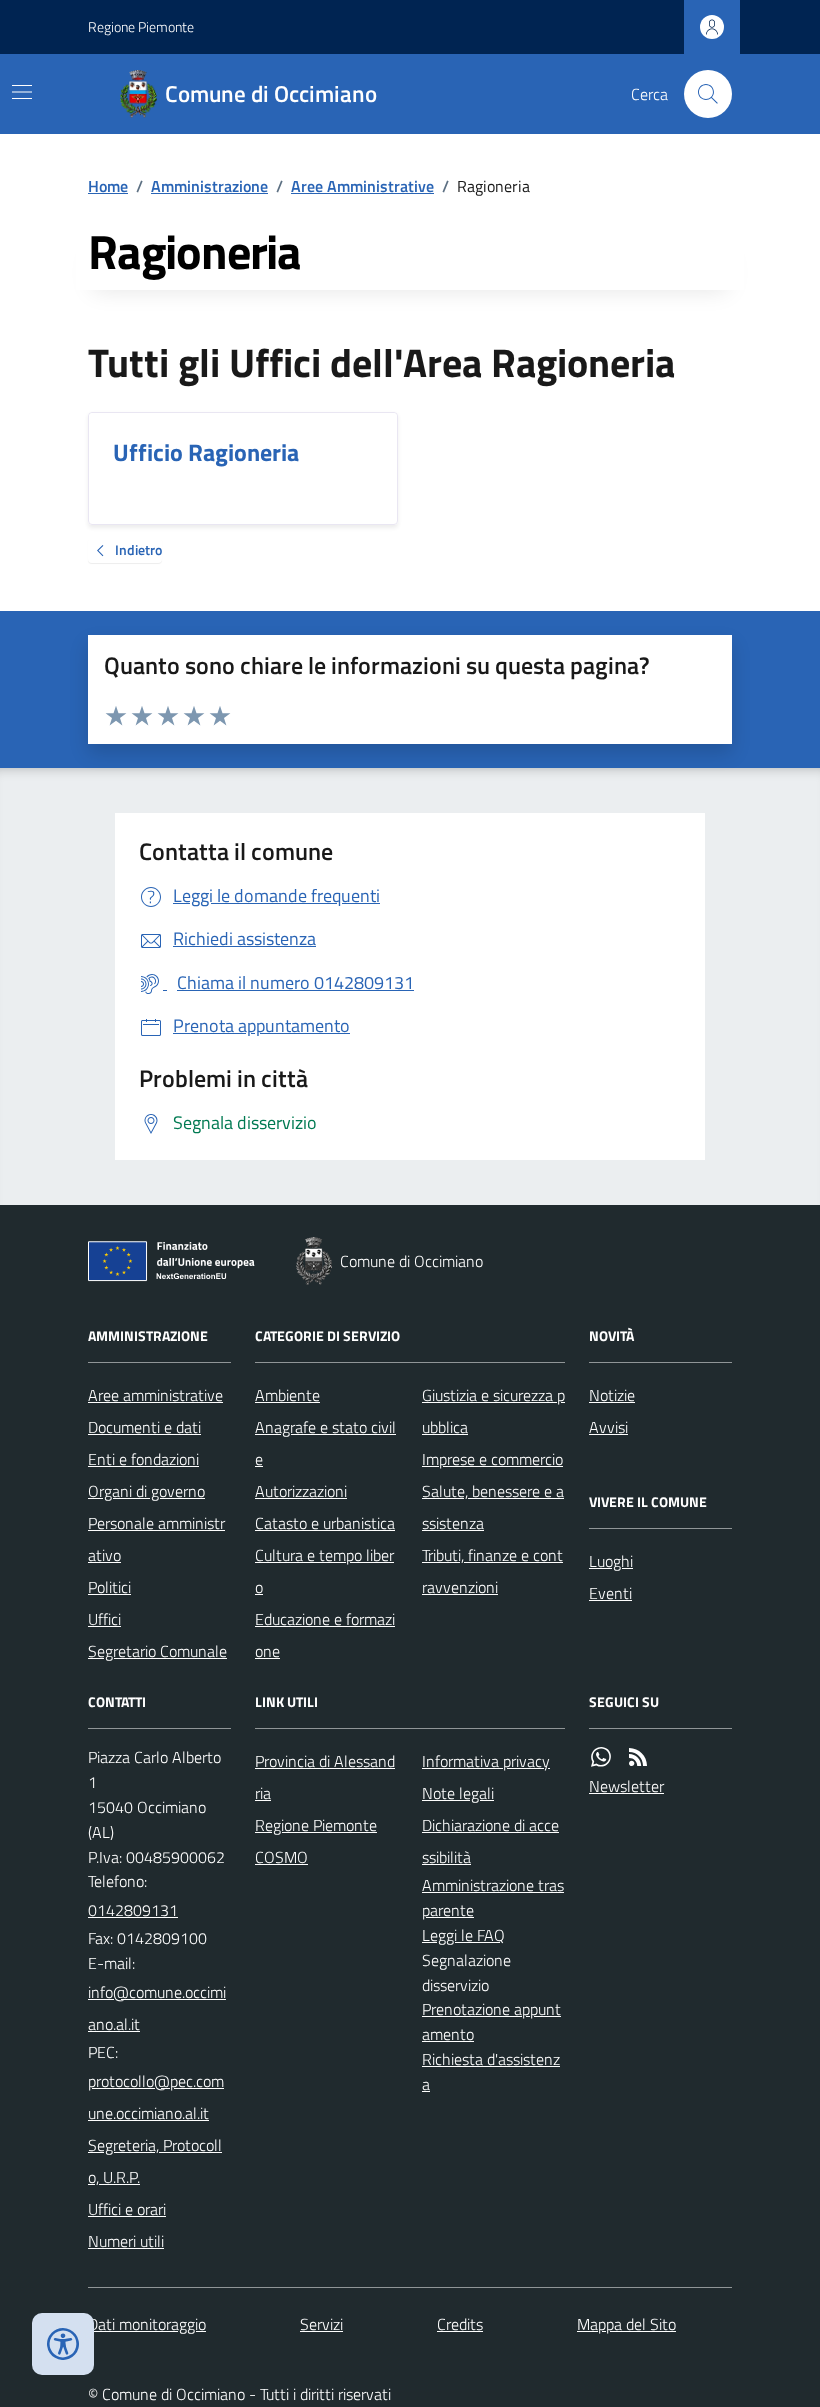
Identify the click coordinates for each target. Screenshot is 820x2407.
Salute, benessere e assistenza (493, 1507)
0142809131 (133, 1910)
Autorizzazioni (301, 1491)
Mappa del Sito (626, 2324)
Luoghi (611, 1561)
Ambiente (287, 1395)
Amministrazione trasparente (493, 1897)
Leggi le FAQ (463, 1935)
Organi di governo (146, 1491)
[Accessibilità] (63, 2344)
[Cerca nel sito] (700, 94)
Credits (460, 2324)
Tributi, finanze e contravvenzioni (492, 1571)
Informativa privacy (486, 1761)
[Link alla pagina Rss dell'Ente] (638, 1757)
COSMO (281, 1857)
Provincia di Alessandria (325, 1777)
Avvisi (608, 1427)
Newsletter (626, 1786)
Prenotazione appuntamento (491, 2021)
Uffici (104, 1619)
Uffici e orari (127, 2209)
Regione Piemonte (141, 26)
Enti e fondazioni (143, 1459)
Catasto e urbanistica (325, 1523)
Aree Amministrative (362, 186)
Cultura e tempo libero (324, 1571)
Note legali (458, 1793)
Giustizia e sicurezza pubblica (493, 1411)
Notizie (612, 1395)
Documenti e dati (144, 1427)
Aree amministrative (155, 1395)
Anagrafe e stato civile (325, 1443)
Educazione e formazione (325, 1635)
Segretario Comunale (157, 1651)
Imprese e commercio (492, 1459)
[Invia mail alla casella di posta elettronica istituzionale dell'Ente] (159, 2008)
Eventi (610, 1593)
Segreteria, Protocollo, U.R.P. (155, 2161)
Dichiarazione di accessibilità (490, 1841)
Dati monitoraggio (147, 2324)
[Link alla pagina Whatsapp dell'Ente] (601, 1757)
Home (108, 186)
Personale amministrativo (156, 1539)
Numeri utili (126, 2241)
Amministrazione (209, 186)
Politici (109, 1587)
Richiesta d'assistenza (491, 2071)
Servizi (321, 2324)
